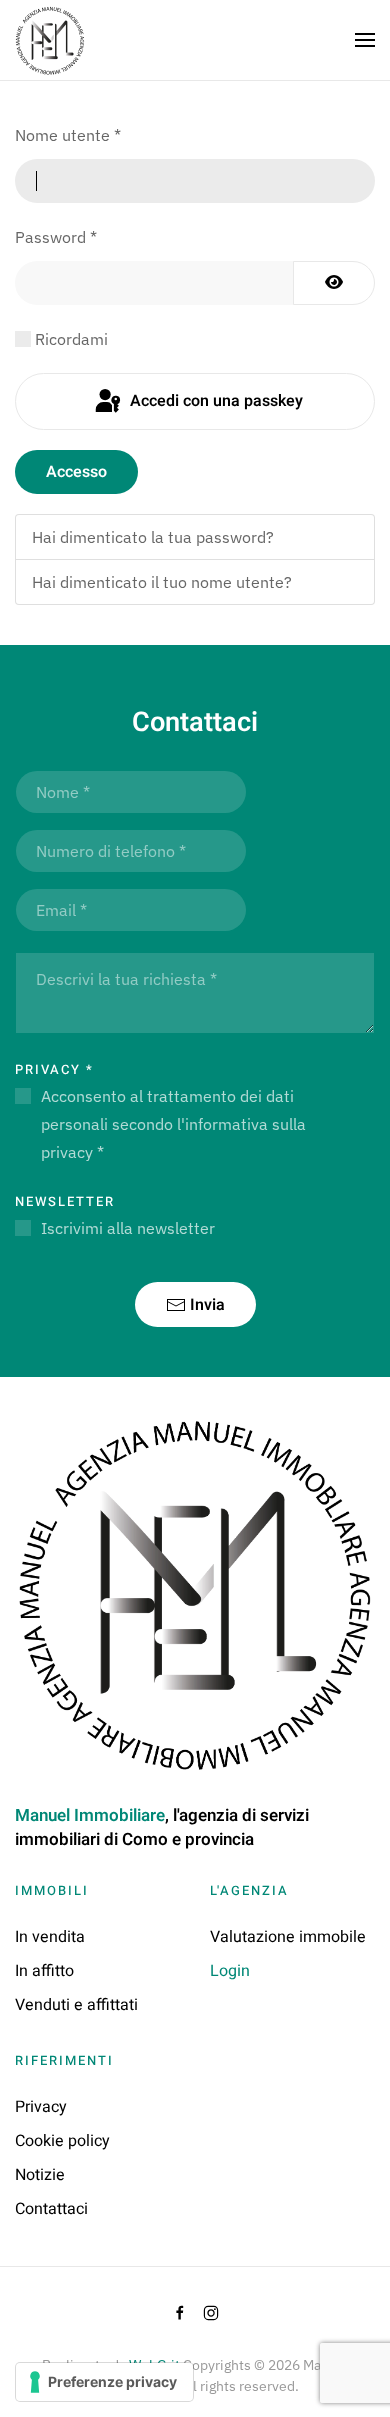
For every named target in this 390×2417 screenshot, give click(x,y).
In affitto (44, 1971)
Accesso (76, 472)
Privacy (54, 1069)
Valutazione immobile (288, 1937)
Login (230, 1971)
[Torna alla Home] (50, 40)
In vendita (50, 1937)
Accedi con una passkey (214, 401)
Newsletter (65, 1201)
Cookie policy (62, 2141)
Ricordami (71, 339)
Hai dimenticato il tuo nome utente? (162, 582)
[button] (365, 40)
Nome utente (68, 135)
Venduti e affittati (76, 2005)
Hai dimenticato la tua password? (153, 537)
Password (56, 237)
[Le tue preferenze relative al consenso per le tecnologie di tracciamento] (104, 2382)
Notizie (40, 2175)
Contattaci (51, 2209)
